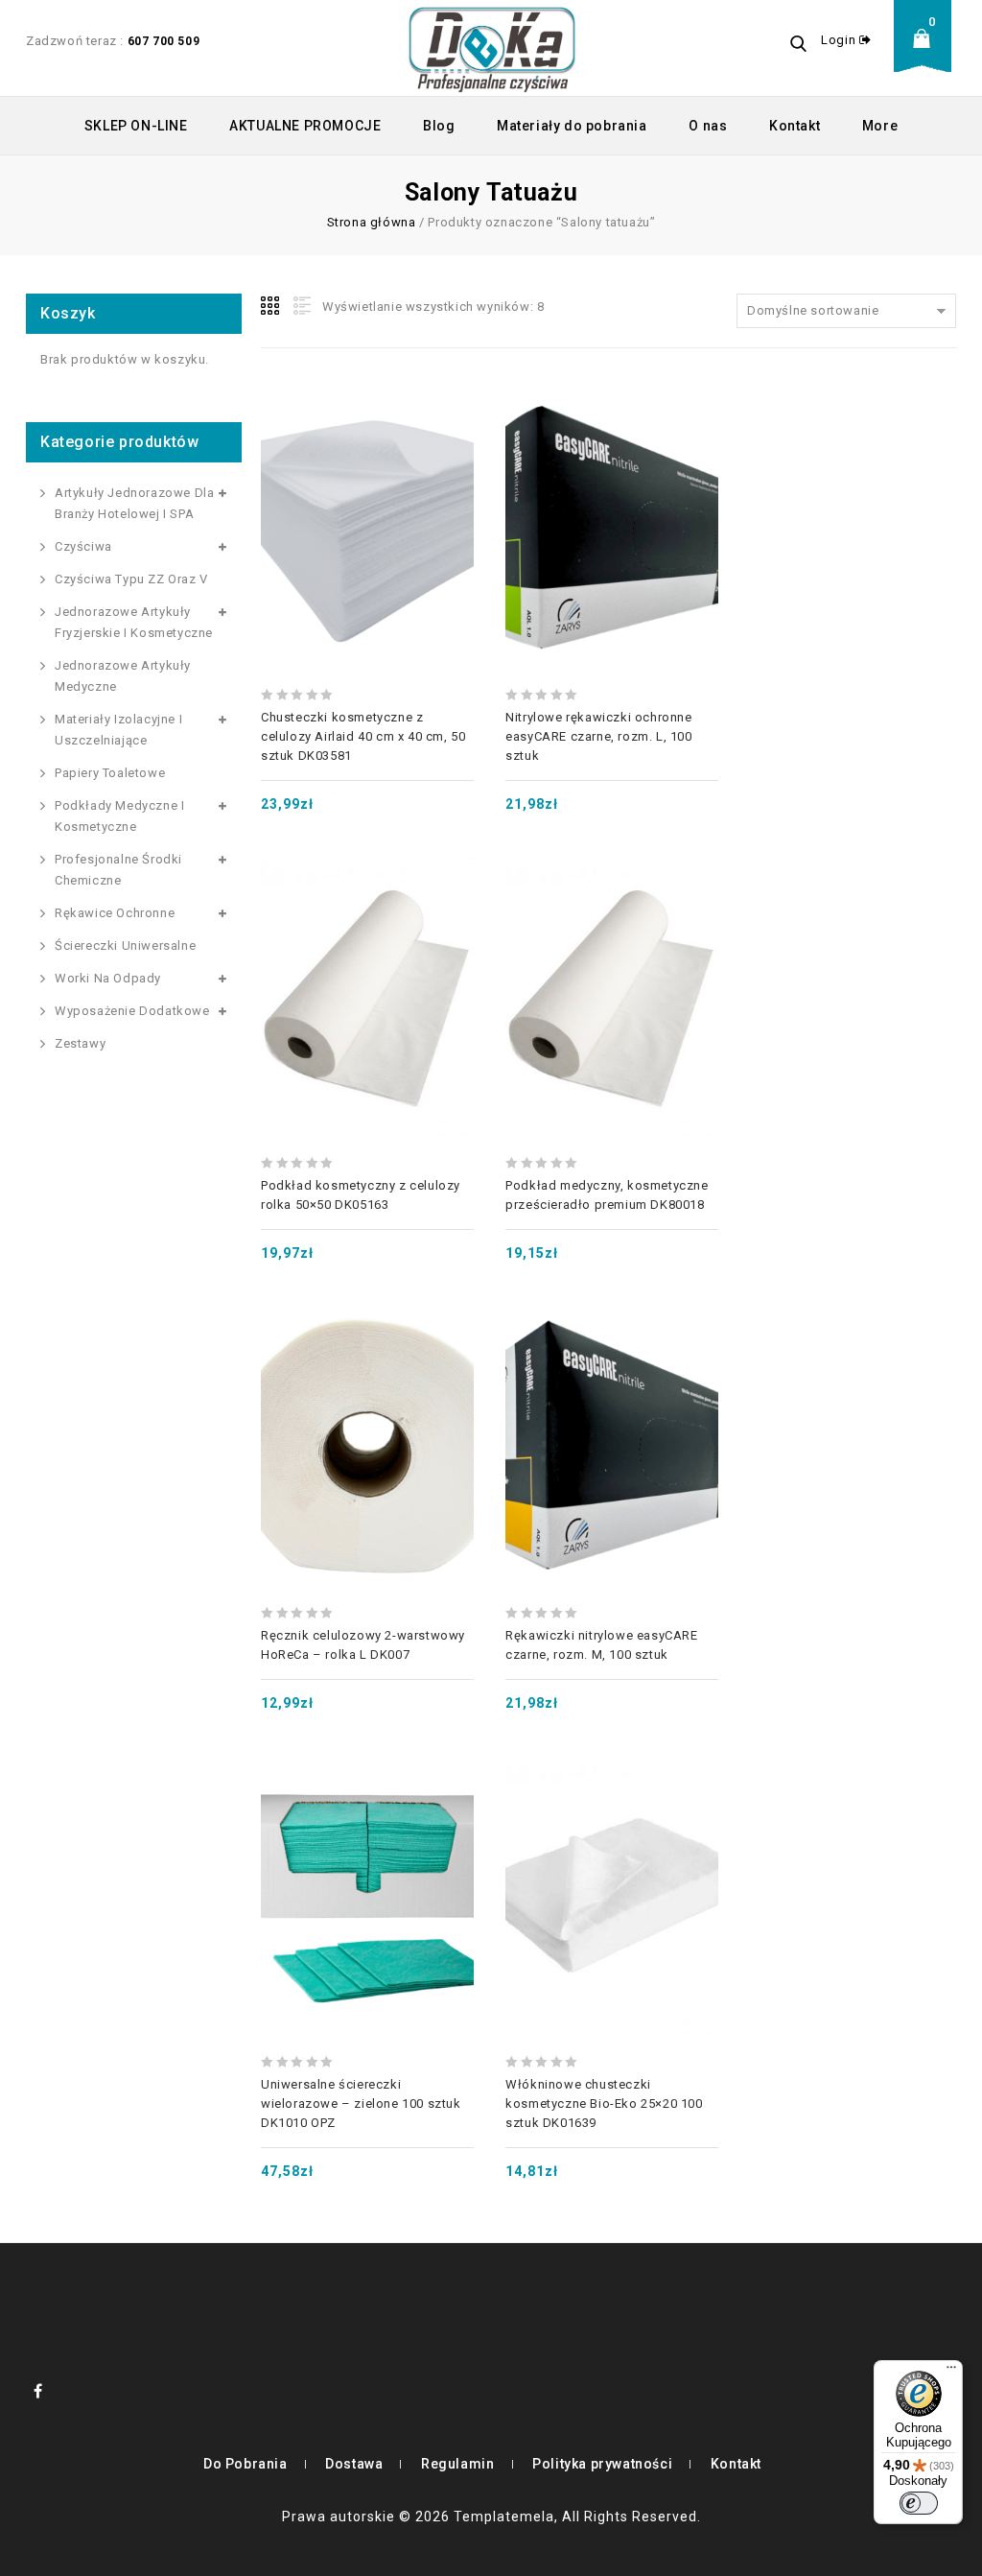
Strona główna (372, 222)
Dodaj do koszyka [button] (367, 485)
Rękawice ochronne (115, 913)
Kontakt (795, 126)
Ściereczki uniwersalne (125, 945)
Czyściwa (83, 546)
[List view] (300, 306)
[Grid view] (271, 306)
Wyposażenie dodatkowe (132, 1011)
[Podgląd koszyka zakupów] (927, 53)
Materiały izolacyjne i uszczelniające (118, 730)
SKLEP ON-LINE (136, 126)
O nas (708, 126)
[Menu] (951, 2372)
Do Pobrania (245, 2464)
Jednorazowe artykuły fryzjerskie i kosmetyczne (134, 622)
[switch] (919, 2503)
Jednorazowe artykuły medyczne (123, 676)
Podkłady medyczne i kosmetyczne (119, 816)
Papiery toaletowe (110, 773)
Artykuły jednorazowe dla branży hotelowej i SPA (134, 503)
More (880, 126)
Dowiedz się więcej (367, 1404)
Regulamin (457, 2464)
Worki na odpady (108, 978)
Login (840, 40)
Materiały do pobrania (572, 126)
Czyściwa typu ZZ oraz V (131, 579)
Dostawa (354, 2464)
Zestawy (80, 1043)
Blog (439, 126)
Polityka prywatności (602, 2464)
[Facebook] (38, 2391)
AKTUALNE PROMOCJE (305, 126)
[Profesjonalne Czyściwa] (492, 48)
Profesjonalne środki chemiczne (118, 870)
